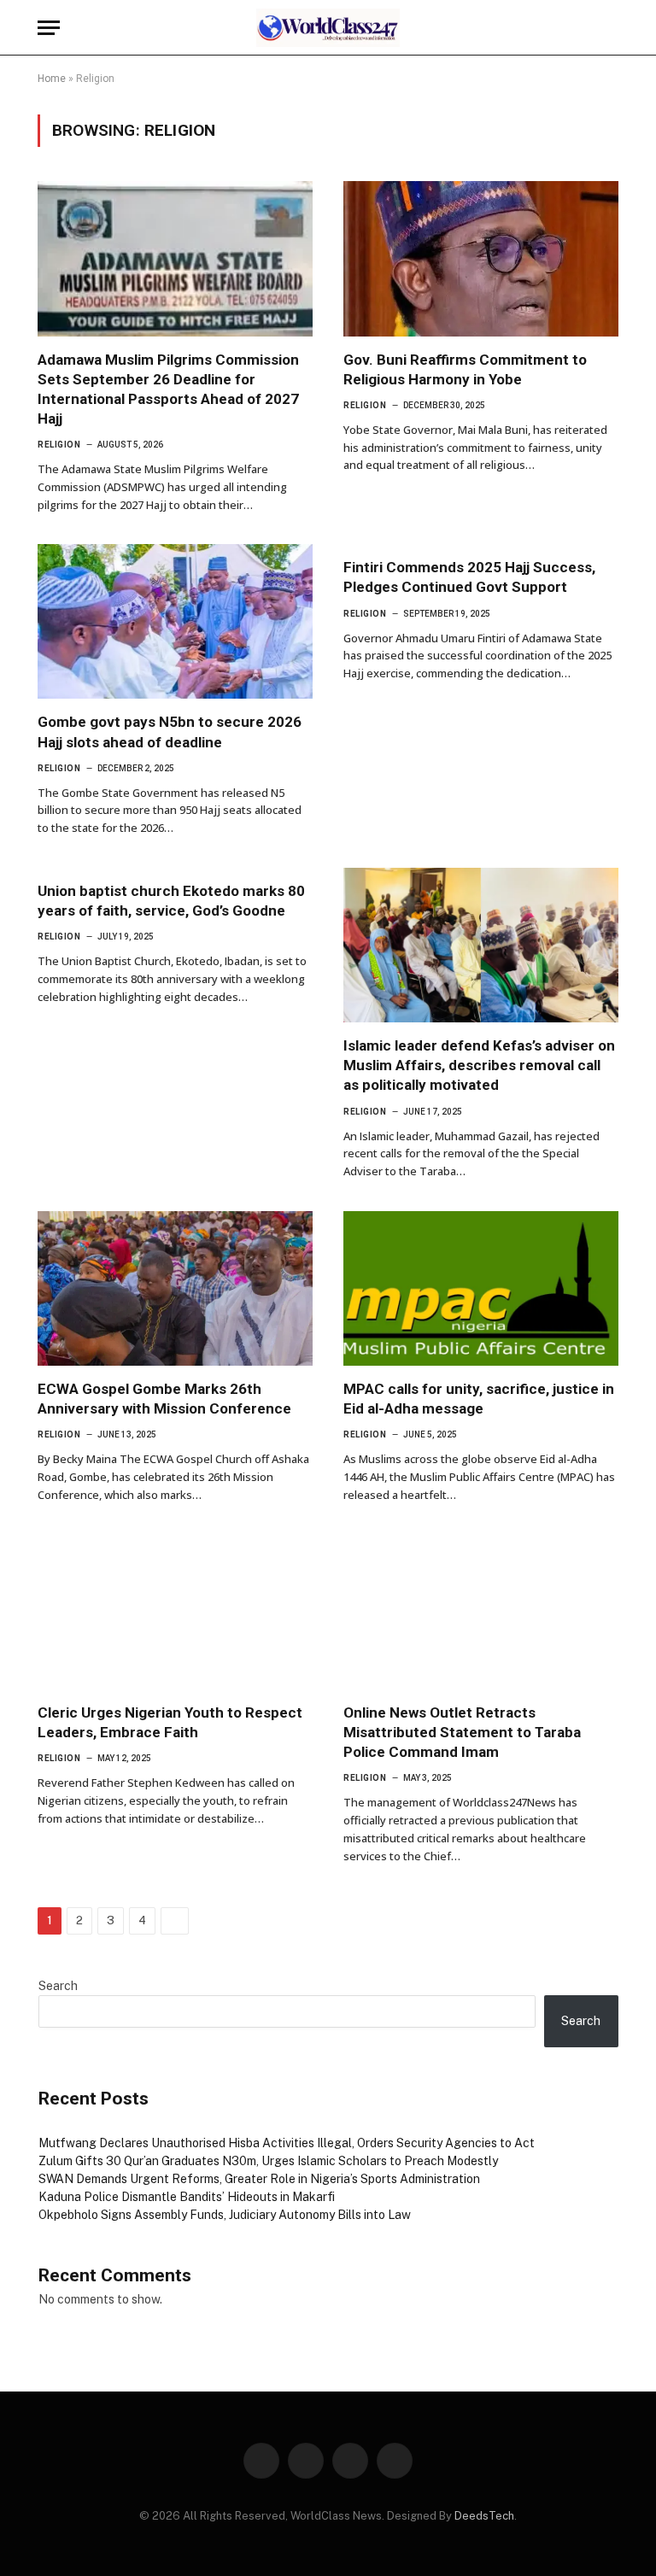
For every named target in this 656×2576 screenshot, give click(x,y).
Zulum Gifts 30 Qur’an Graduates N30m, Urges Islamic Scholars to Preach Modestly (268, 2161)
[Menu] (49, 28)
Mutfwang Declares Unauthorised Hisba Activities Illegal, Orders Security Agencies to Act (287, 2143)
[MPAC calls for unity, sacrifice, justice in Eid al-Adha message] (481, 1288)
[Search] (611, 28)
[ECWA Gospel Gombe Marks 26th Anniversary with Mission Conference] (175, 1288)
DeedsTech (484, 2516)
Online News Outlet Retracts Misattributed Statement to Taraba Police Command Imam (462, 1732)
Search (58, 1986)
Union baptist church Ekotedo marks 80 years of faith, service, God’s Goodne (171, 901)
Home (52, 79)
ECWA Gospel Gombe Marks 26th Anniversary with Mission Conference (164, 1399)
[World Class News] (328, 28)
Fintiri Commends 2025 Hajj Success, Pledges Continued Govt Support (469, 577)
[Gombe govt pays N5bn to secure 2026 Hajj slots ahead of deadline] (175, 621)
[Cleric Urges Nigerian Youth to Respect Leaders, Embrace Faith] (175, 1612)
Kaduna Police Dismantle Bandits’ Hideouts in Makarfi (187, 2197)
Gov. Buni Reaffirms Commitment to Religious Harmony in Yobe (465, 369)
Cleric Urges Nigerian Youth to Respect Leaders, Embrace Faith (170, 1722)
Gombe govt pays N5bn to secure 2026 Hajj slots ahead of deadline (170, 732)
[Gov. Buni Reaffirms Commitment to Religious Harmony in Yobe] (481, 258)
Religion (59, 445)
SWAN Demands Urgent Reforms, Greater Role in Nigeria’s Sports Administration (259, 2179)
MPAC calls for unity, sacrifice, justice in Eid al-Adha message (479, 1399)
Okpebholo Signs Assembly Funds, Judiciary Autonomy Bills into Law (225, 2215)
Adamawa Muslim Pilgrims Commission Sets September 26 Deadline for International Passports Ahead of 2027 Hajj (168, 389)
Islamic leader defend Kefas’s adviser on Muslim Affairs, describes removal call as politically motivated (479, 1065)
